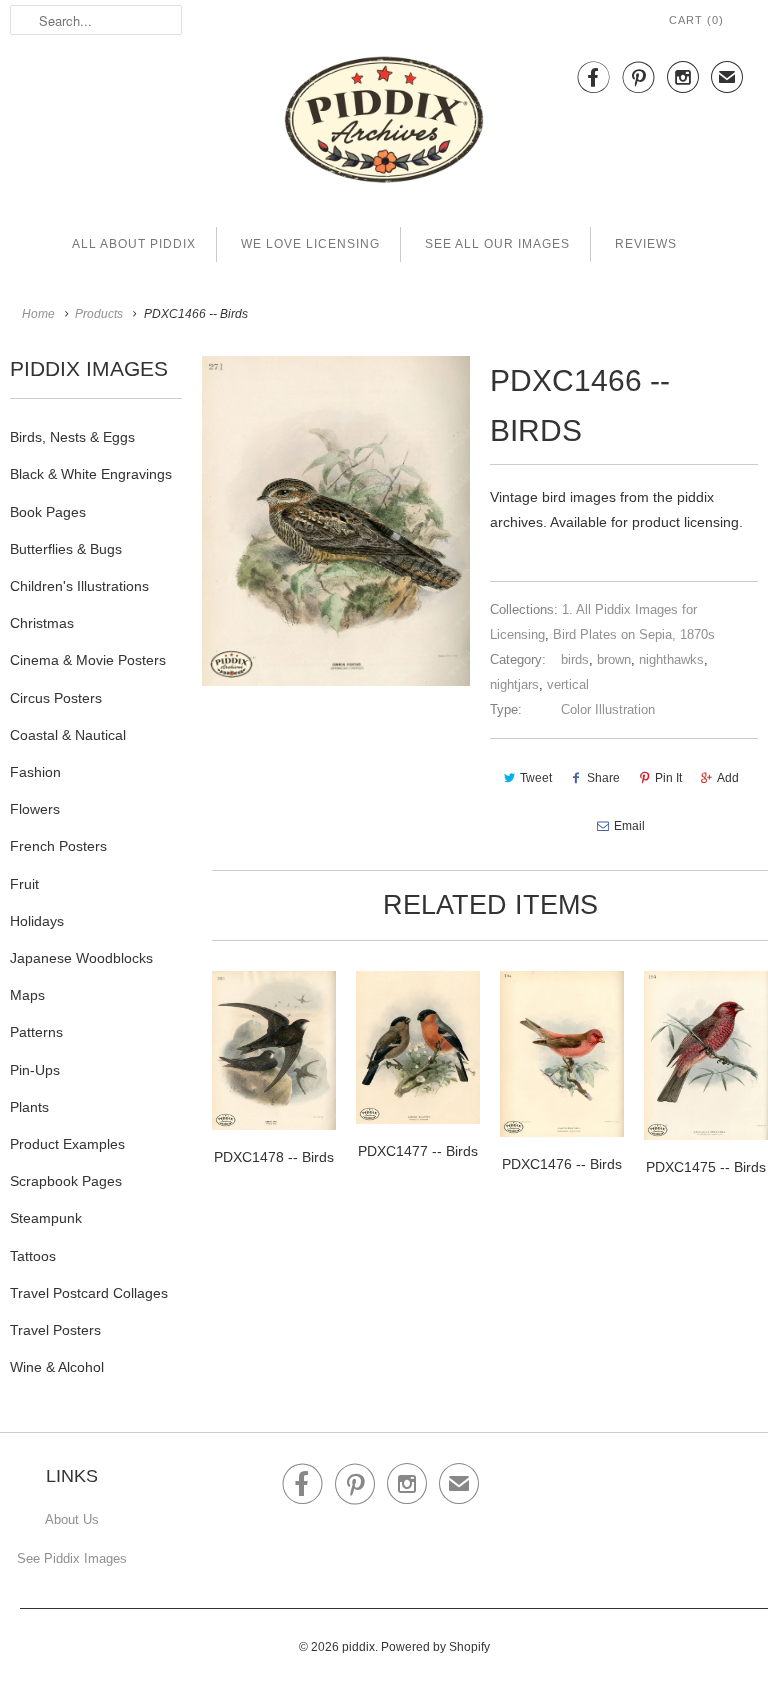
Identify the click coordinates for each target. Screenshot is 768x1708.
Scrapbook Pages (66, 1181)
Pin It (668, 778)
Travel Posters (55, 1330)
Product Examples (67, 1144)
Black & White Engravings (91, 474)
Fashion (35, 772)
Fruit (24, 884)
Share (603, 778)
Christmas (42, 623)
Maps (27, 995)
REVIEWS (646, 244)
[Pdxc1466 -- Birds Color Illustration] (336, 521)
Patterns (36, 1032)
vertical (568, 684)
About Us (72, 1519)
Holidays (37, 921)
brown (614, 659)
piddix (358, 1647)
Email (629, 826)
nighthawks (671, 659)
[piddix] (384, 123)
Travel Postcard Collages (89, 1293)
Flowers (35, 809)
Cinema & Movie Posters (88, 660)
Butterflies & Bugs (66, 549)
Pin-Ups (35, 1070)
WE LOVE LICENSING (310, 244)
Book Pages (48, 512)
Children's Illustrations (79, 586)
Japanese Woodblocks (81, 958)
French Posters (58, 846)
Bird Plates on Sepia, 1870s (634, 634)
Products (99, 314)
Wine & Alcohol (57, 1367)
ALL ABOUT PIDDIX (134, 244)
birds (575, 659)
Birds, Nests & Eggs (72, 437)
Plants (29, 1107)
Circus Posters (56, 698)
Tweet (536, 778)
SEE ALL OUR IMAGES (497, 244)
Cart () (696, 20)
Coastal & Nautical (68, 735)
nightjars (514, 684)
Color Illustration (608, 709)
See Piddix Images (72, 1558)
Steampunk (46, 1218)
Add (728, 778)
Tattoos (33, 1256)
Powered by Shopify (435, 1647)
